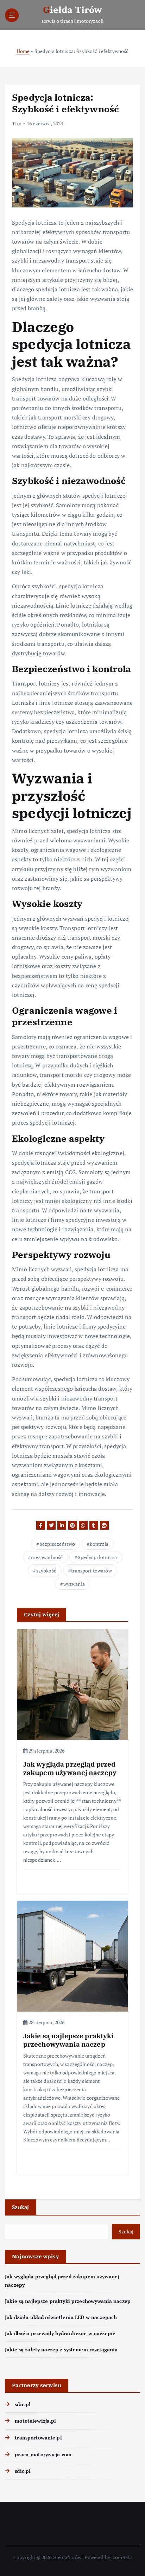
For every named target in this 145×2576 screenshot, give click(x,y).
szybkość (46, 1571)
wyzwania (74, 1584)
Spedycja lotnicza (97, 1557)
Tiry (17, 123)
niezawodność (47, 1557)
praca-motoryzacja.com (43, 2454)
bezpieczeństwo (57, 1544)
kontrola (99, 1544)
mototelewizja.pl (35, 2421)
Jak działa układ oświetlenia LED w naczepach (61, 2317)
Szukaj (21, 2207)
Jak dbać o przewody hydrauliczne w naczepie (60, 2333)
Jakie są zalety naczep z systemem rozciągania (61, 2349)
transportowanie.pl (38, 2438)
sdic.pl (23, 2404)
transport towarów (91, 1571)
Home (23, 51)
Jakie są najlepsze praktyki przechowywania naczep (68, 2301)
